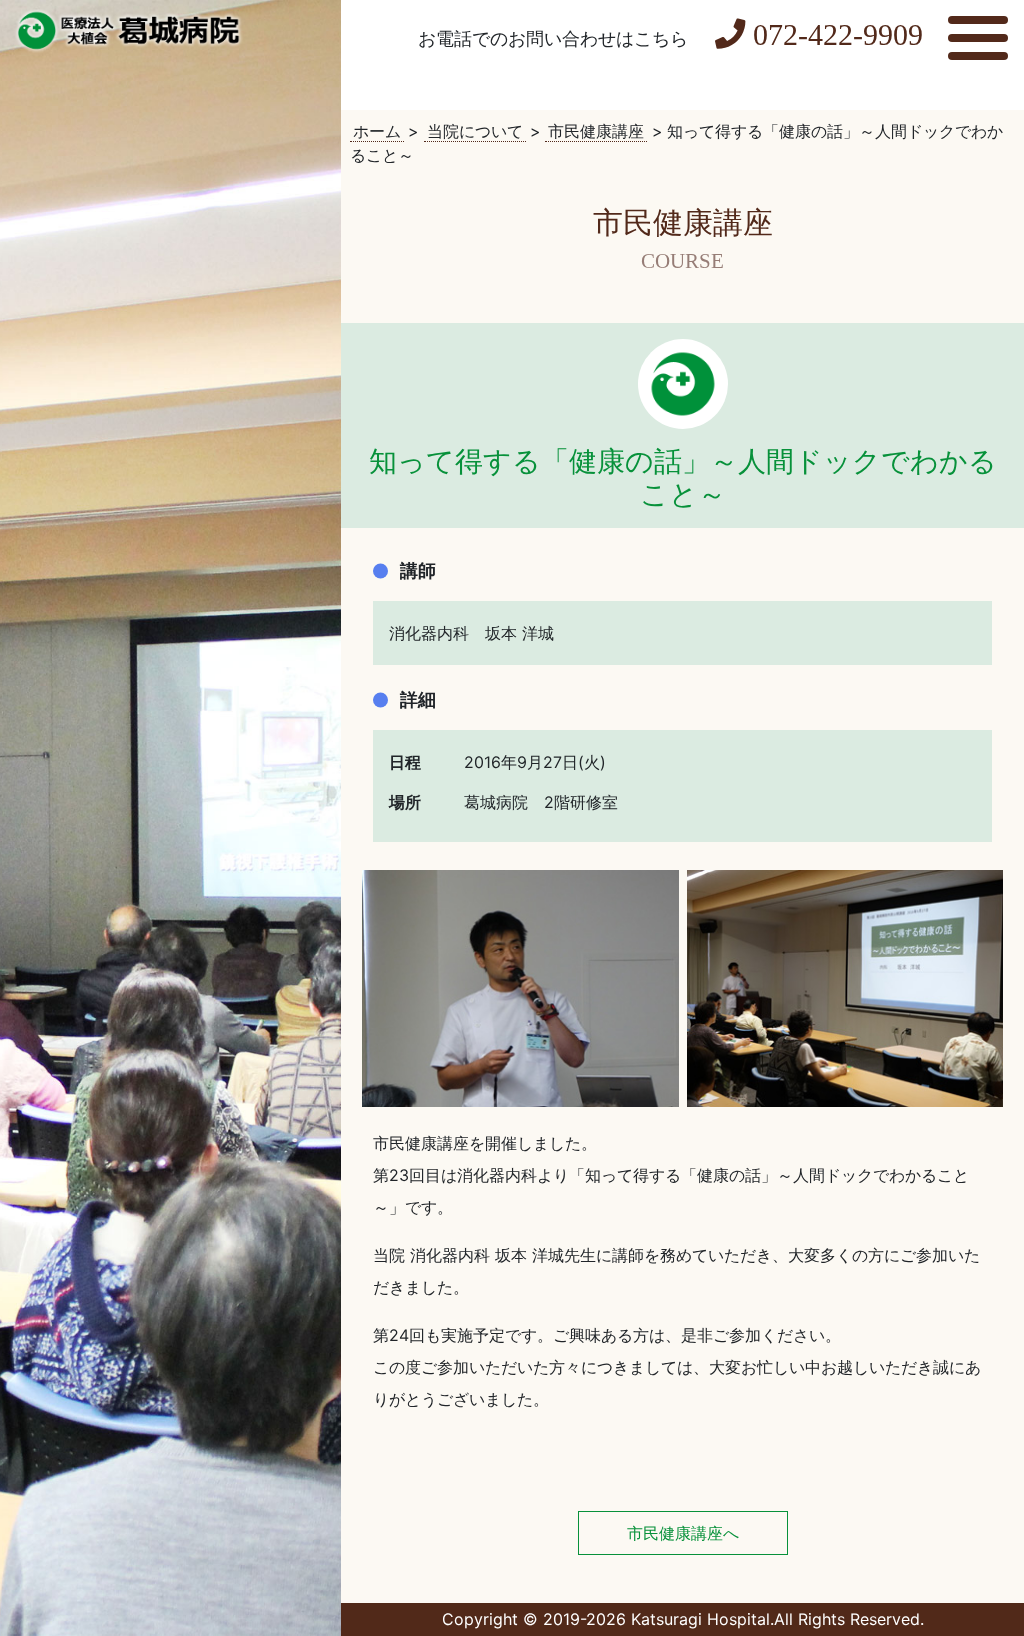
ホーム (377, 131)
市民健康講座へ (683, 1533)
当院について (475, 131)
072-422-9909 (838, 35)
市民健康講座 (596, 131)
